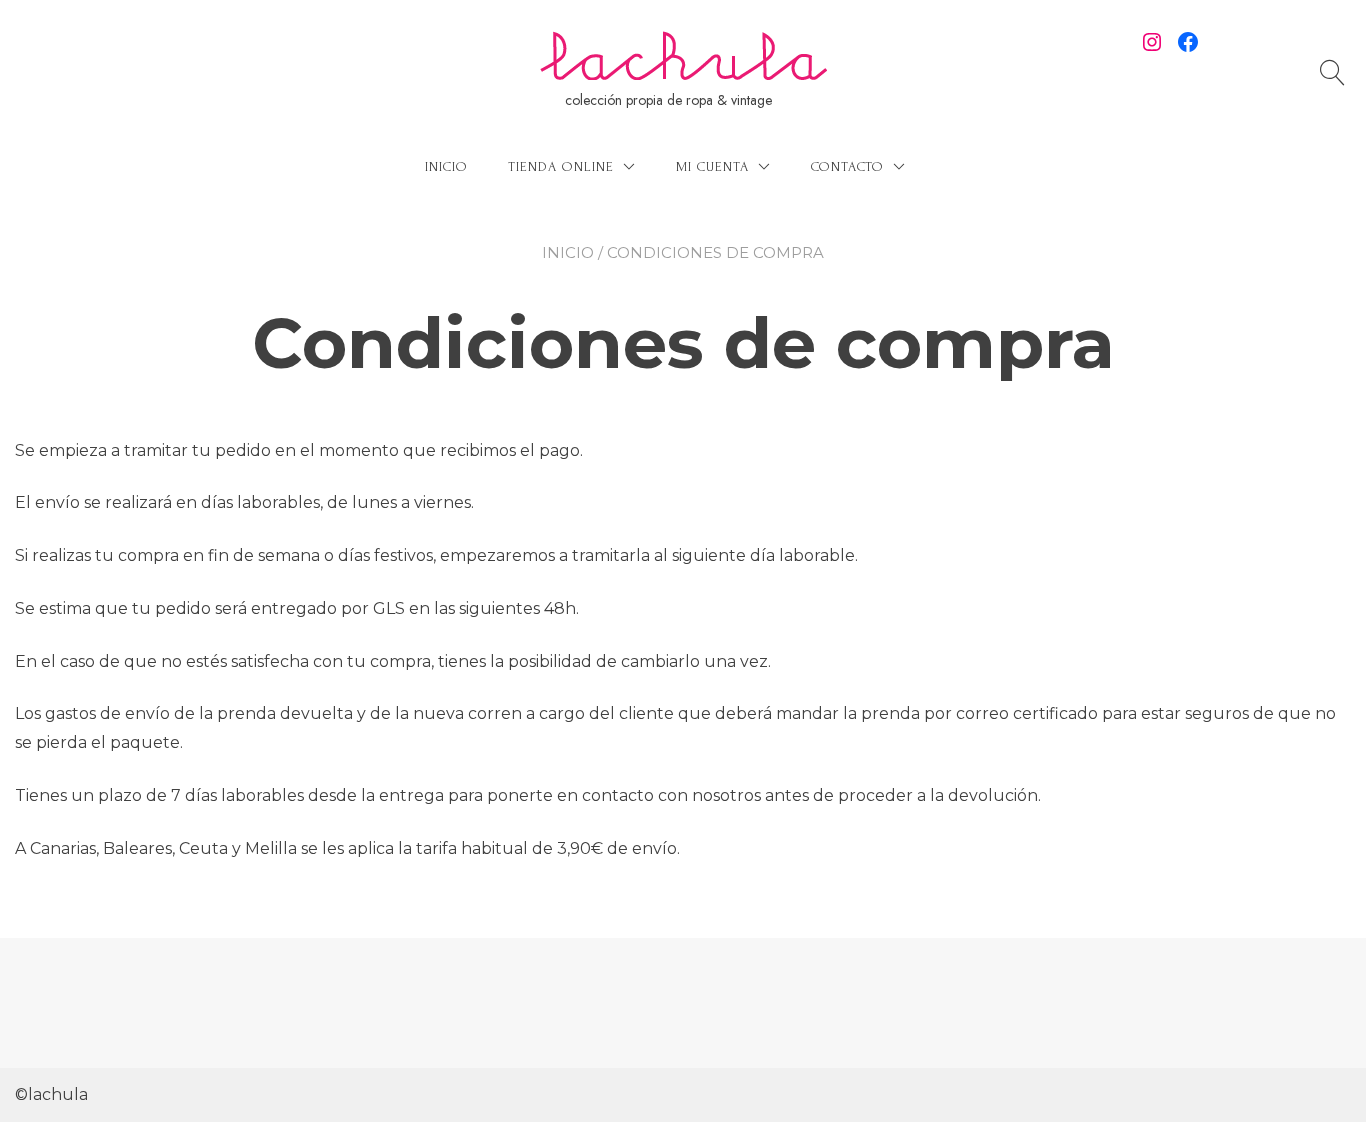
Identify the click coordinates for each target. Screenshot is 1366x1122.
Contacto (847, 166)
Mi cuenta (712, 166)
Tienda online (561, 166)
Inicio (446, 166)
